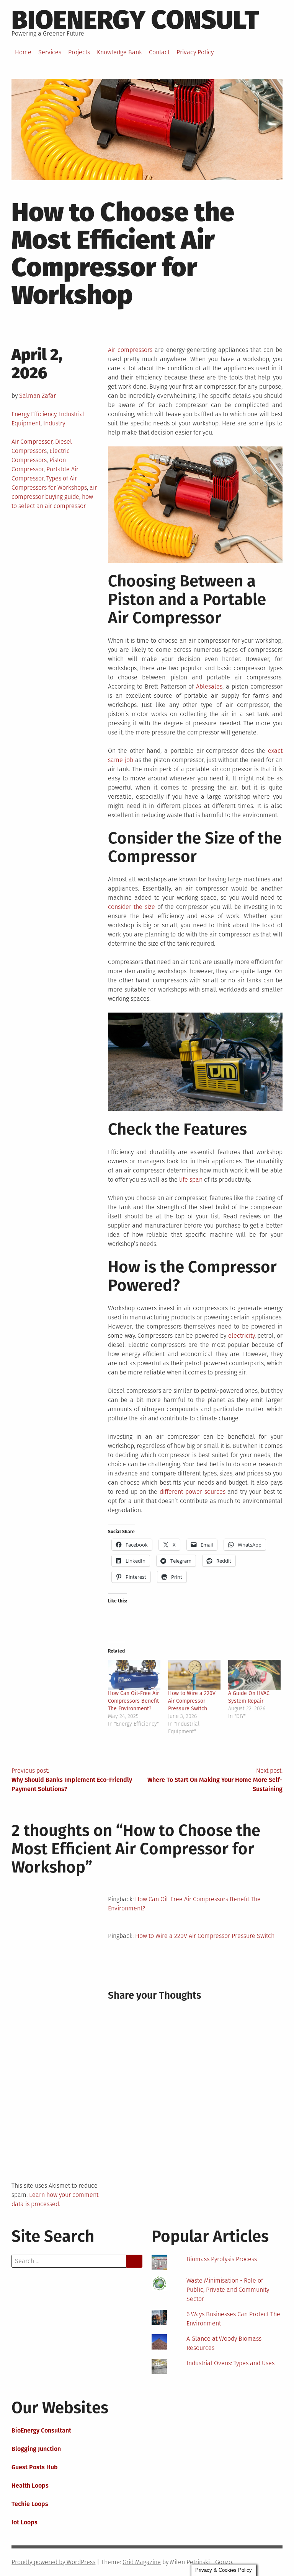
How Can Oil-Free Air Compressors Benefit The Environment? (133, 1701)
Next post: (215, 1780)
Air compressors (130, 350)
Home (23, 52)
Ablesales (209, 686)
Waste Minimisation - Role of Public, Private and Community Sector (228, 2290)
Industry (54, 423)
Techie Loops (30, 2504)
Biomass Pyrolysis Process (222, 2259)
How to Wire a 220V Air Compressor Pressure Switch (192, 1701)
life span (191, 1180)
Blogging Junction (36, 2449)
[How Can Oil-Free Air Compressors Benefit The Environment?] (134, 1675)
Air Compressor (32, 442)
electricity (241, 1336)
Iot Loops (24, 2522)
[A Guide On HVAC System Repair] (254, 1675)
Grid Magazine (142, 2562)
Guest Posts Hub (35, 2467)
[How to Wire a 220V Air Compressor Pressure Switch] (194, 1675)
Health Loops (30, 2486)
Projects (79, 52)
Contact (159, 52)
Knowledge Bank (119, 52)
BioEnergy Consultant (41, 2430)
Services (50, 52)
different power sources (193, 1492)
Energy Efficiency (34, 414)
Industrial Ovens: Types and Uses (230, 2363)
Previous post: (72, 1780)
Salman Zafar (38, 396)
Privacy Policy (195, 52)
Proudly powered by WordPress (53, 2562)
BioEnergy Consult (135, 20)
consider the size (131, 907)
